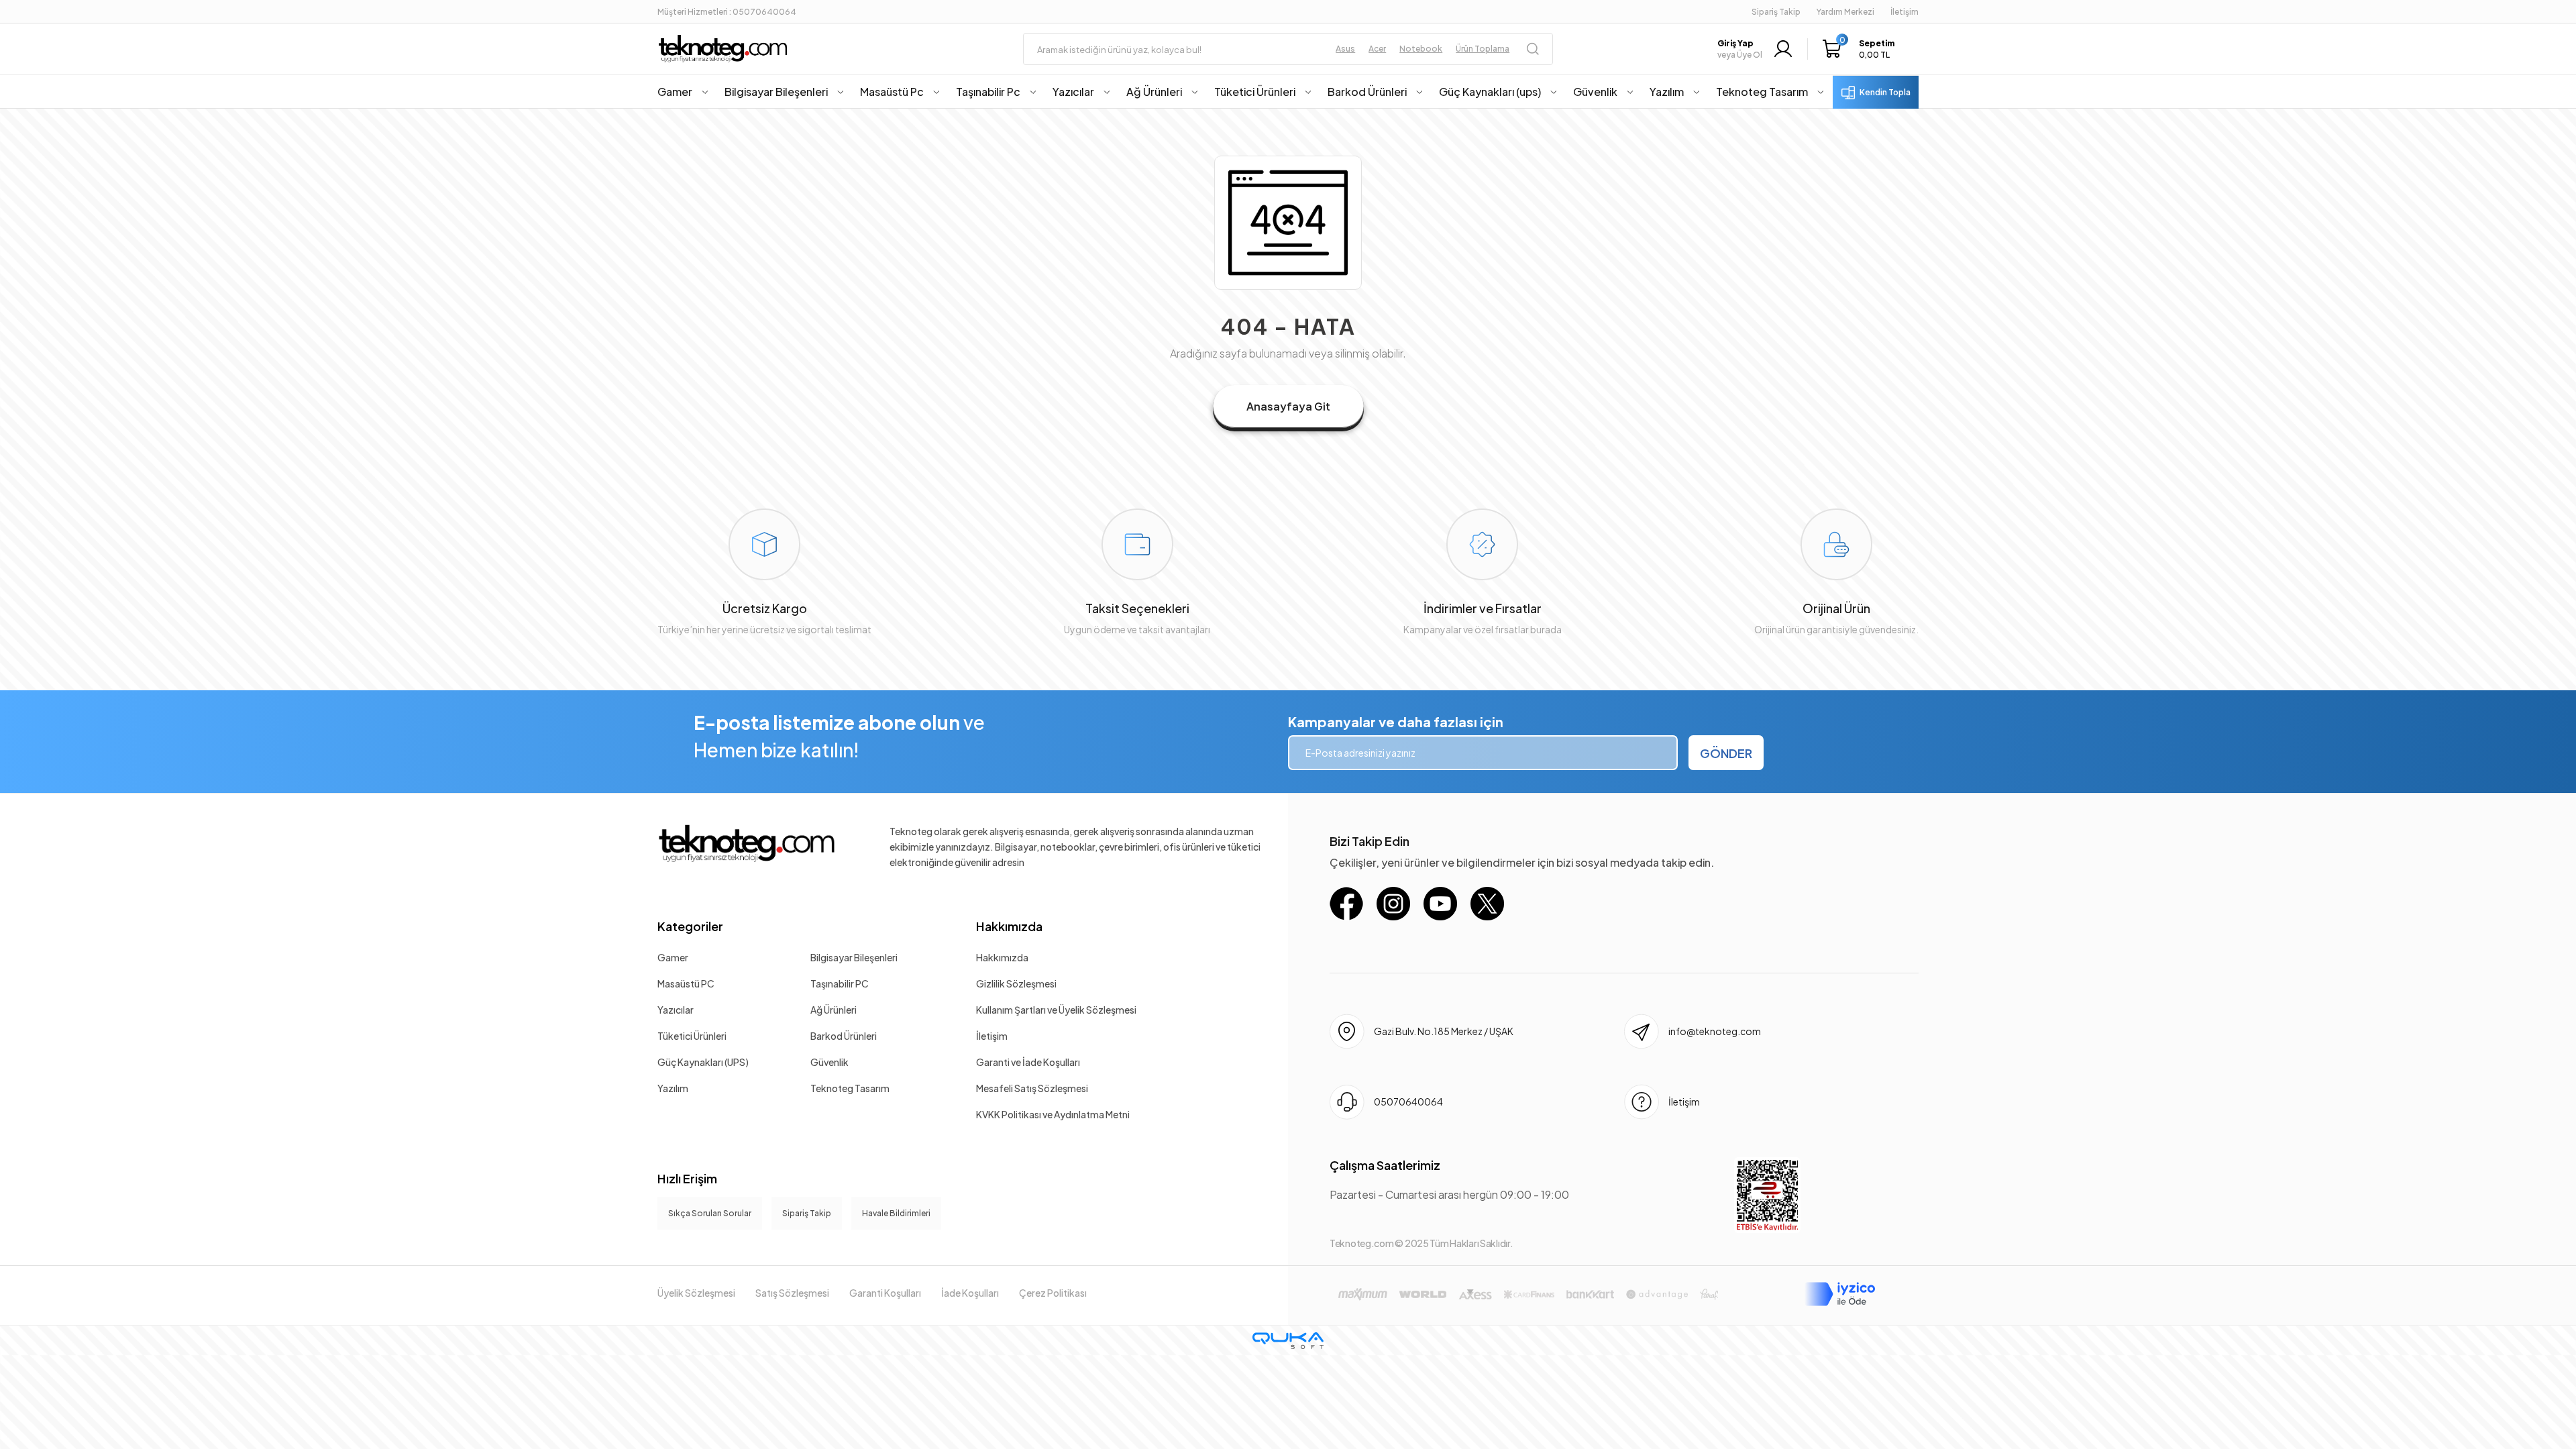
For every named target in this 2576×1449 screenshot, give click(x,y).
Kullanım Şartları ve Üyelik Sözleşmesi (1056, 1010)
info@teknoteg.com (1715, 1031)
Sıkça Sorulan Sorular (710, 1213)
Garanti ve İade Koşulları (1028, 1062)
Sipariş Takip (1776, 12)
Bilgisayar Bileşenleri (854, 957)
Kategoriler (690, 926)
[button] (1862, 49)
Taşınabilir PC (840, 983)
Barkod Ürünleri (844, 1036)
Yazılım (673, 1088)
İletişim (992, 1036)
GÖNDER (1726, 753)
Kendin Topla (1885, 92)
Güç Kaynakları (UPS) (703, 1062)
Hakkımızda (1009, 926)
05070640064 (1408, 1102)
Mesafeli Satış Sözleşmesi (1032, 1088)
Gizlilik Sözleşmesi (1016, 983)
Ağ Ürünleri (834, 1010)
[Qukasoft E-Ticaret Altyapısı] (1288, 1341)
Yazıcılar (676, 1010)
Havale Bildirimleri (896, 1213)
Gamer (673, 957)
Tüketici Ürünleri (692, 1036)
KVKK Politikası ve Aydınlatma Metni (1053, 1114)
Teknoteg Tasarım (850, 1088)
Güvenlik (829, 1062)
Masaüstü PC (686, 983)
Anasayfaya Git (1288, 406)
